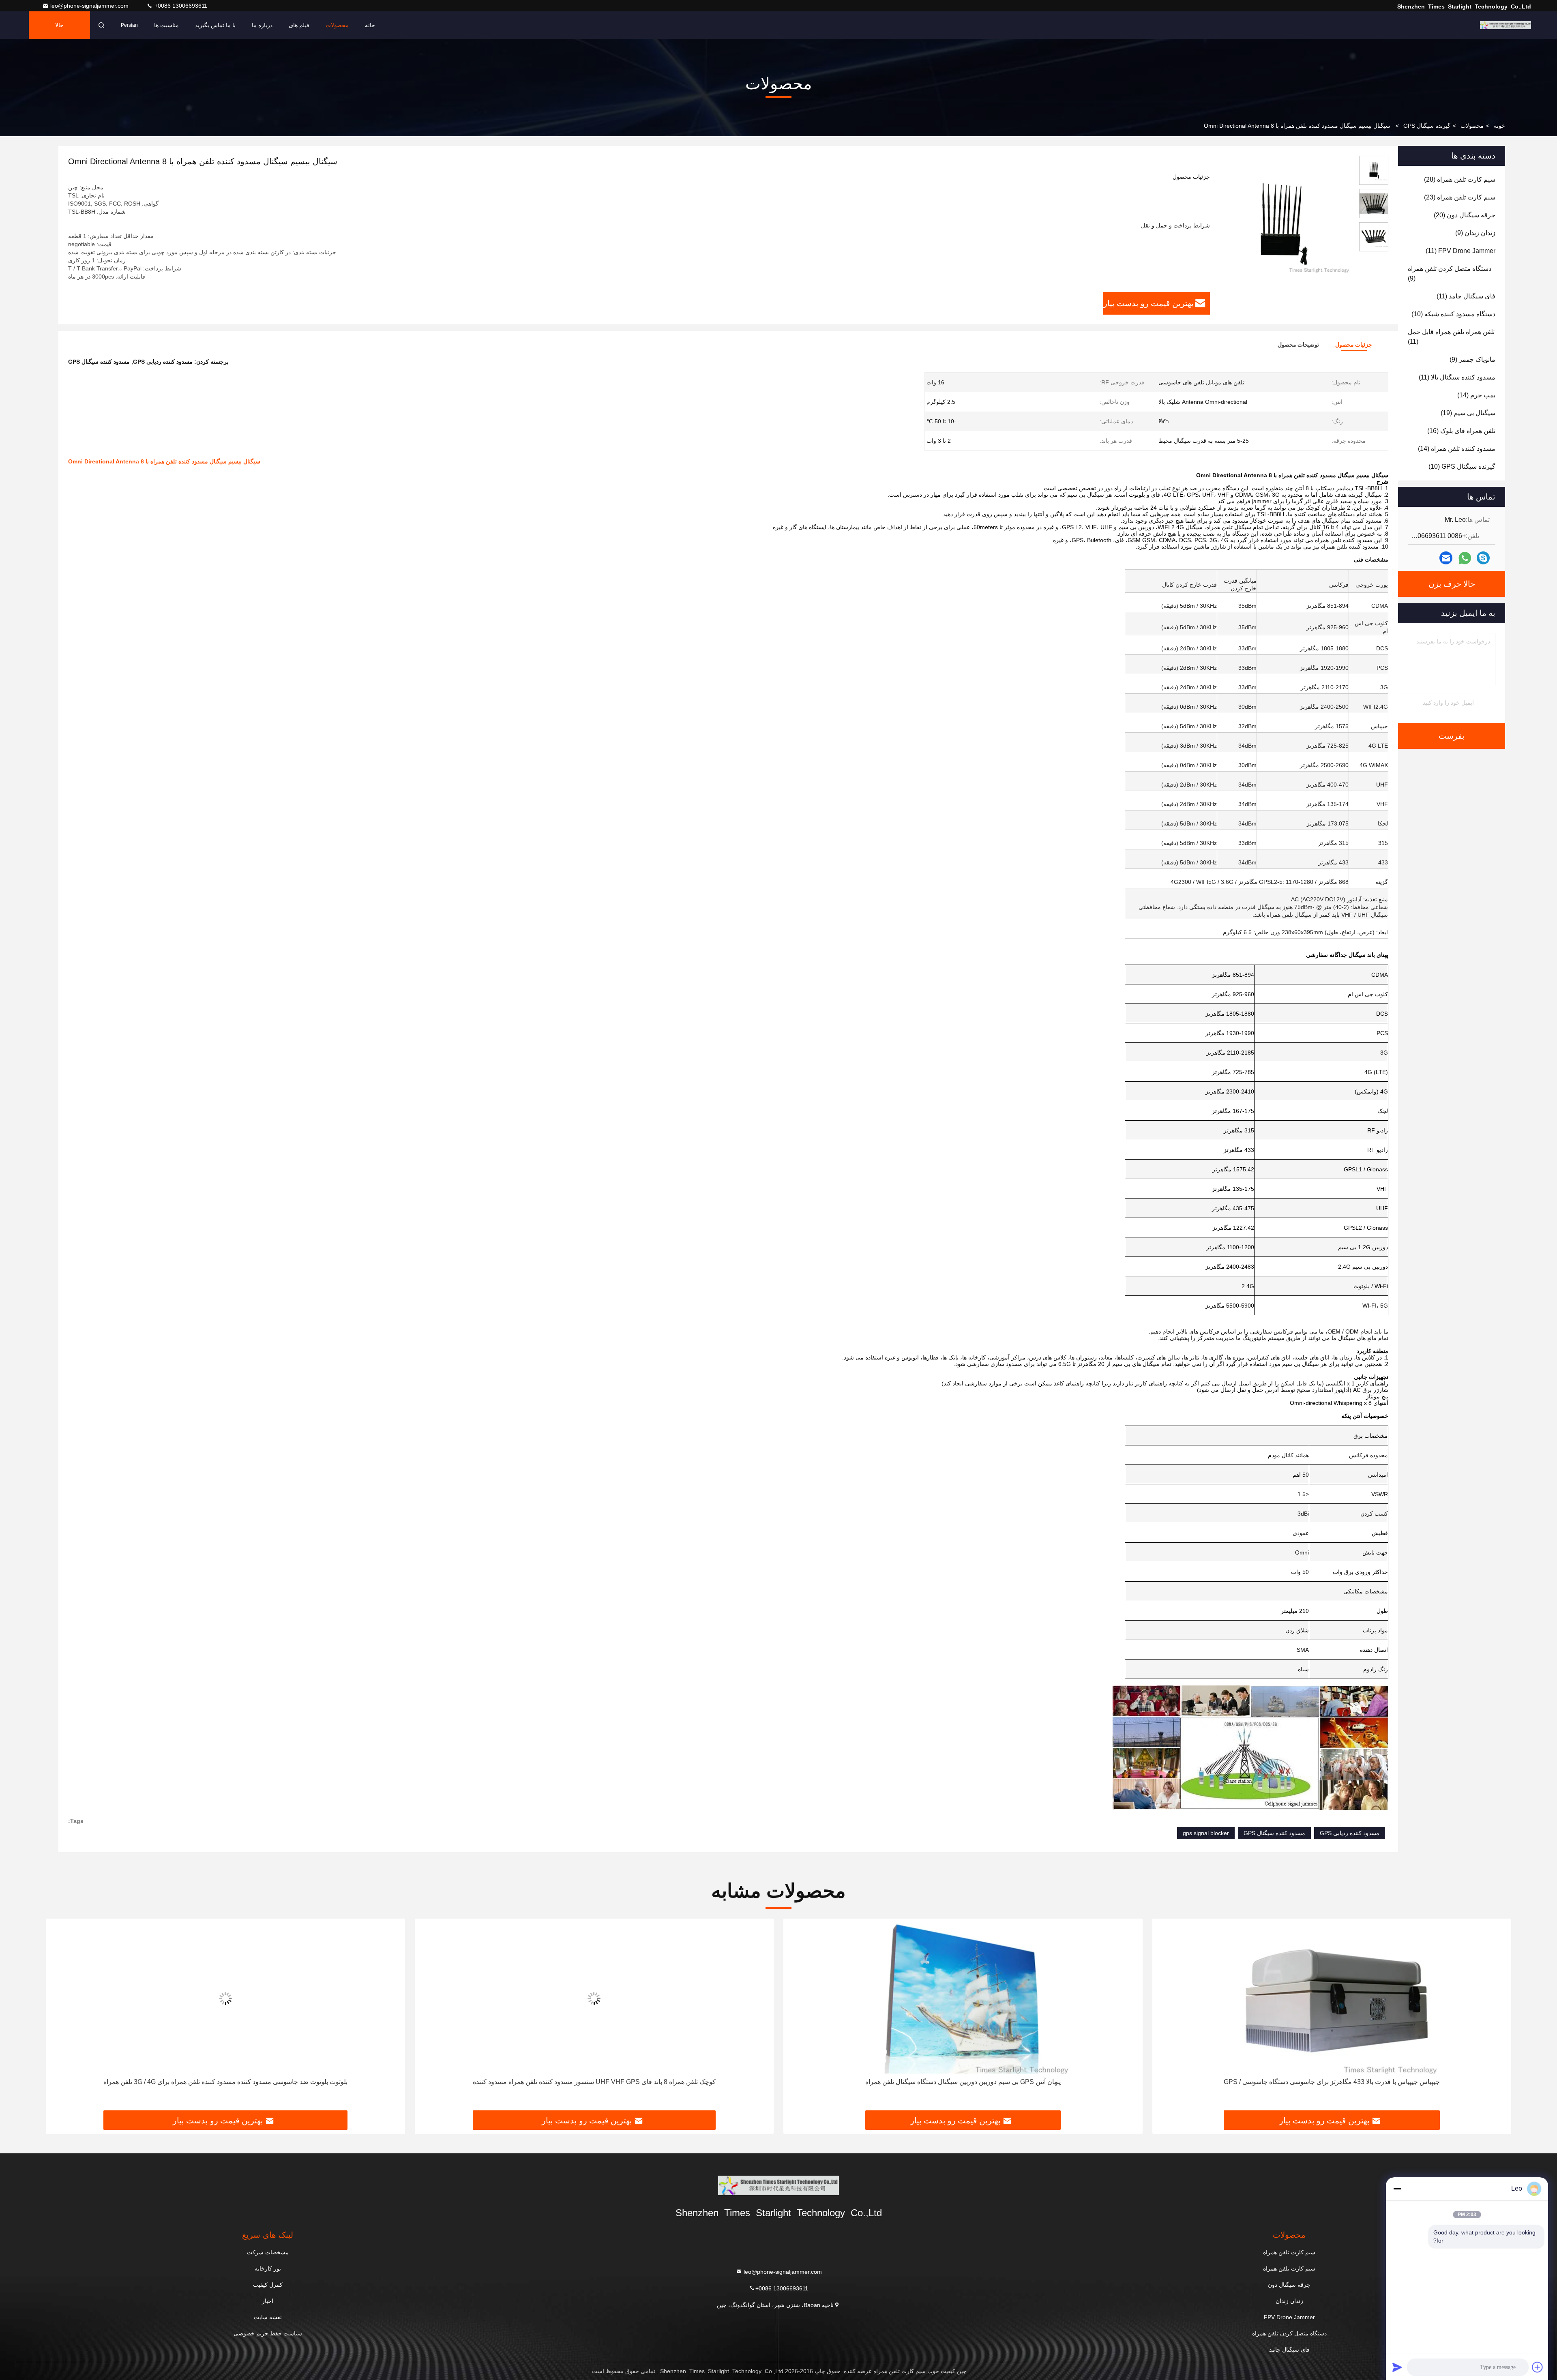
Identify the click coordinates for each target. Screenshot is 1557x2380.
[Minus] (1397, 2189)
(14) (1476, 395)
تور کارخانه (268, 2269)
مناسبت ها (166, 25)
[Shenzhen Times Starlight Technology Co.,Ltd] (1506, 25)
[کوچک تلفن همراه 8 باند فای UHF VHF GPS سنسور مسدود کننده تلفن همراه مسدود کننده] (963, 1998)
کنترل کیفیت (268, 2285)
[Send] (1397, 2367)
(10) (1453, 314)
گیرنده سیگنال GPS (1427, 126)
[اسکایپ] (1483, 558)
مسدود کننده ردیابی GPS (1350, 1833)
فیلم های (299, 25)
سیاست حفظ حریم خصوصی (268, 2333)
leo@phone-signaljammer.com (90, 6)
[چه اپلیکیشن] (1465, 558)
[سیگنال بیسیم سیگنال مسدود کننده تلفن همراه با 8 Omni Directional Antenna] (1281, 224)
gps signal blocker (1206, 1833)
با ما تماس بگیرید (215, 25)
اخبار (268, 2301)
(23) (1460, 197)
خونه (1499, 126)
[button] (1497, 2018)
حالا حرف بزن (60, 30)
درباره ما (262, 25)
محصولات (337, 25)
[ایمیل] (1446, 558)
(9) (1475, 233)
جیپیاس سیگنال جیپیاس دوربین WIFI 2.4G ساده (225, 2082)
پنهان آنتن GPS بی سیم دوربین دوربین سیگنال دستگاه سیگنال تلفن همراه (1332, 2082)
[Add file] (1538, 2367)
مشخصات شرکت (268, 2252)
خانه (370, 25)
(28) (1460, 179)
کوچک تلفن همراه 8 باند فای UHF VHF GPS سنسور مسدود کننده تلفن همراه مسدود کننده (963, 2082)
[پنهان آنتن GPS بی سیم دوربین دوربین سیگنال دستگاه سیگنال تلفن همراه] (1332, 1998)
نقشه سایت (268, 2317)
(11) (1460, 251)
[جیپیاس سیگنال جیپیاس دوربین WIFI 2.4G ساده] (225, 1998)
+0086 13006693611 (180, 6)
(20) (1465, 215)
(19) (1468, 413)
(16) (1461, 431)
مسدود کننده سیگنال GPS (1274, 1833)
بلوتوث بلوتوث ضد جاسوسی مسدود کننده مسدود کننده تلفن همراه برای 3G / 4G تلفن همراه (594, 2082)
